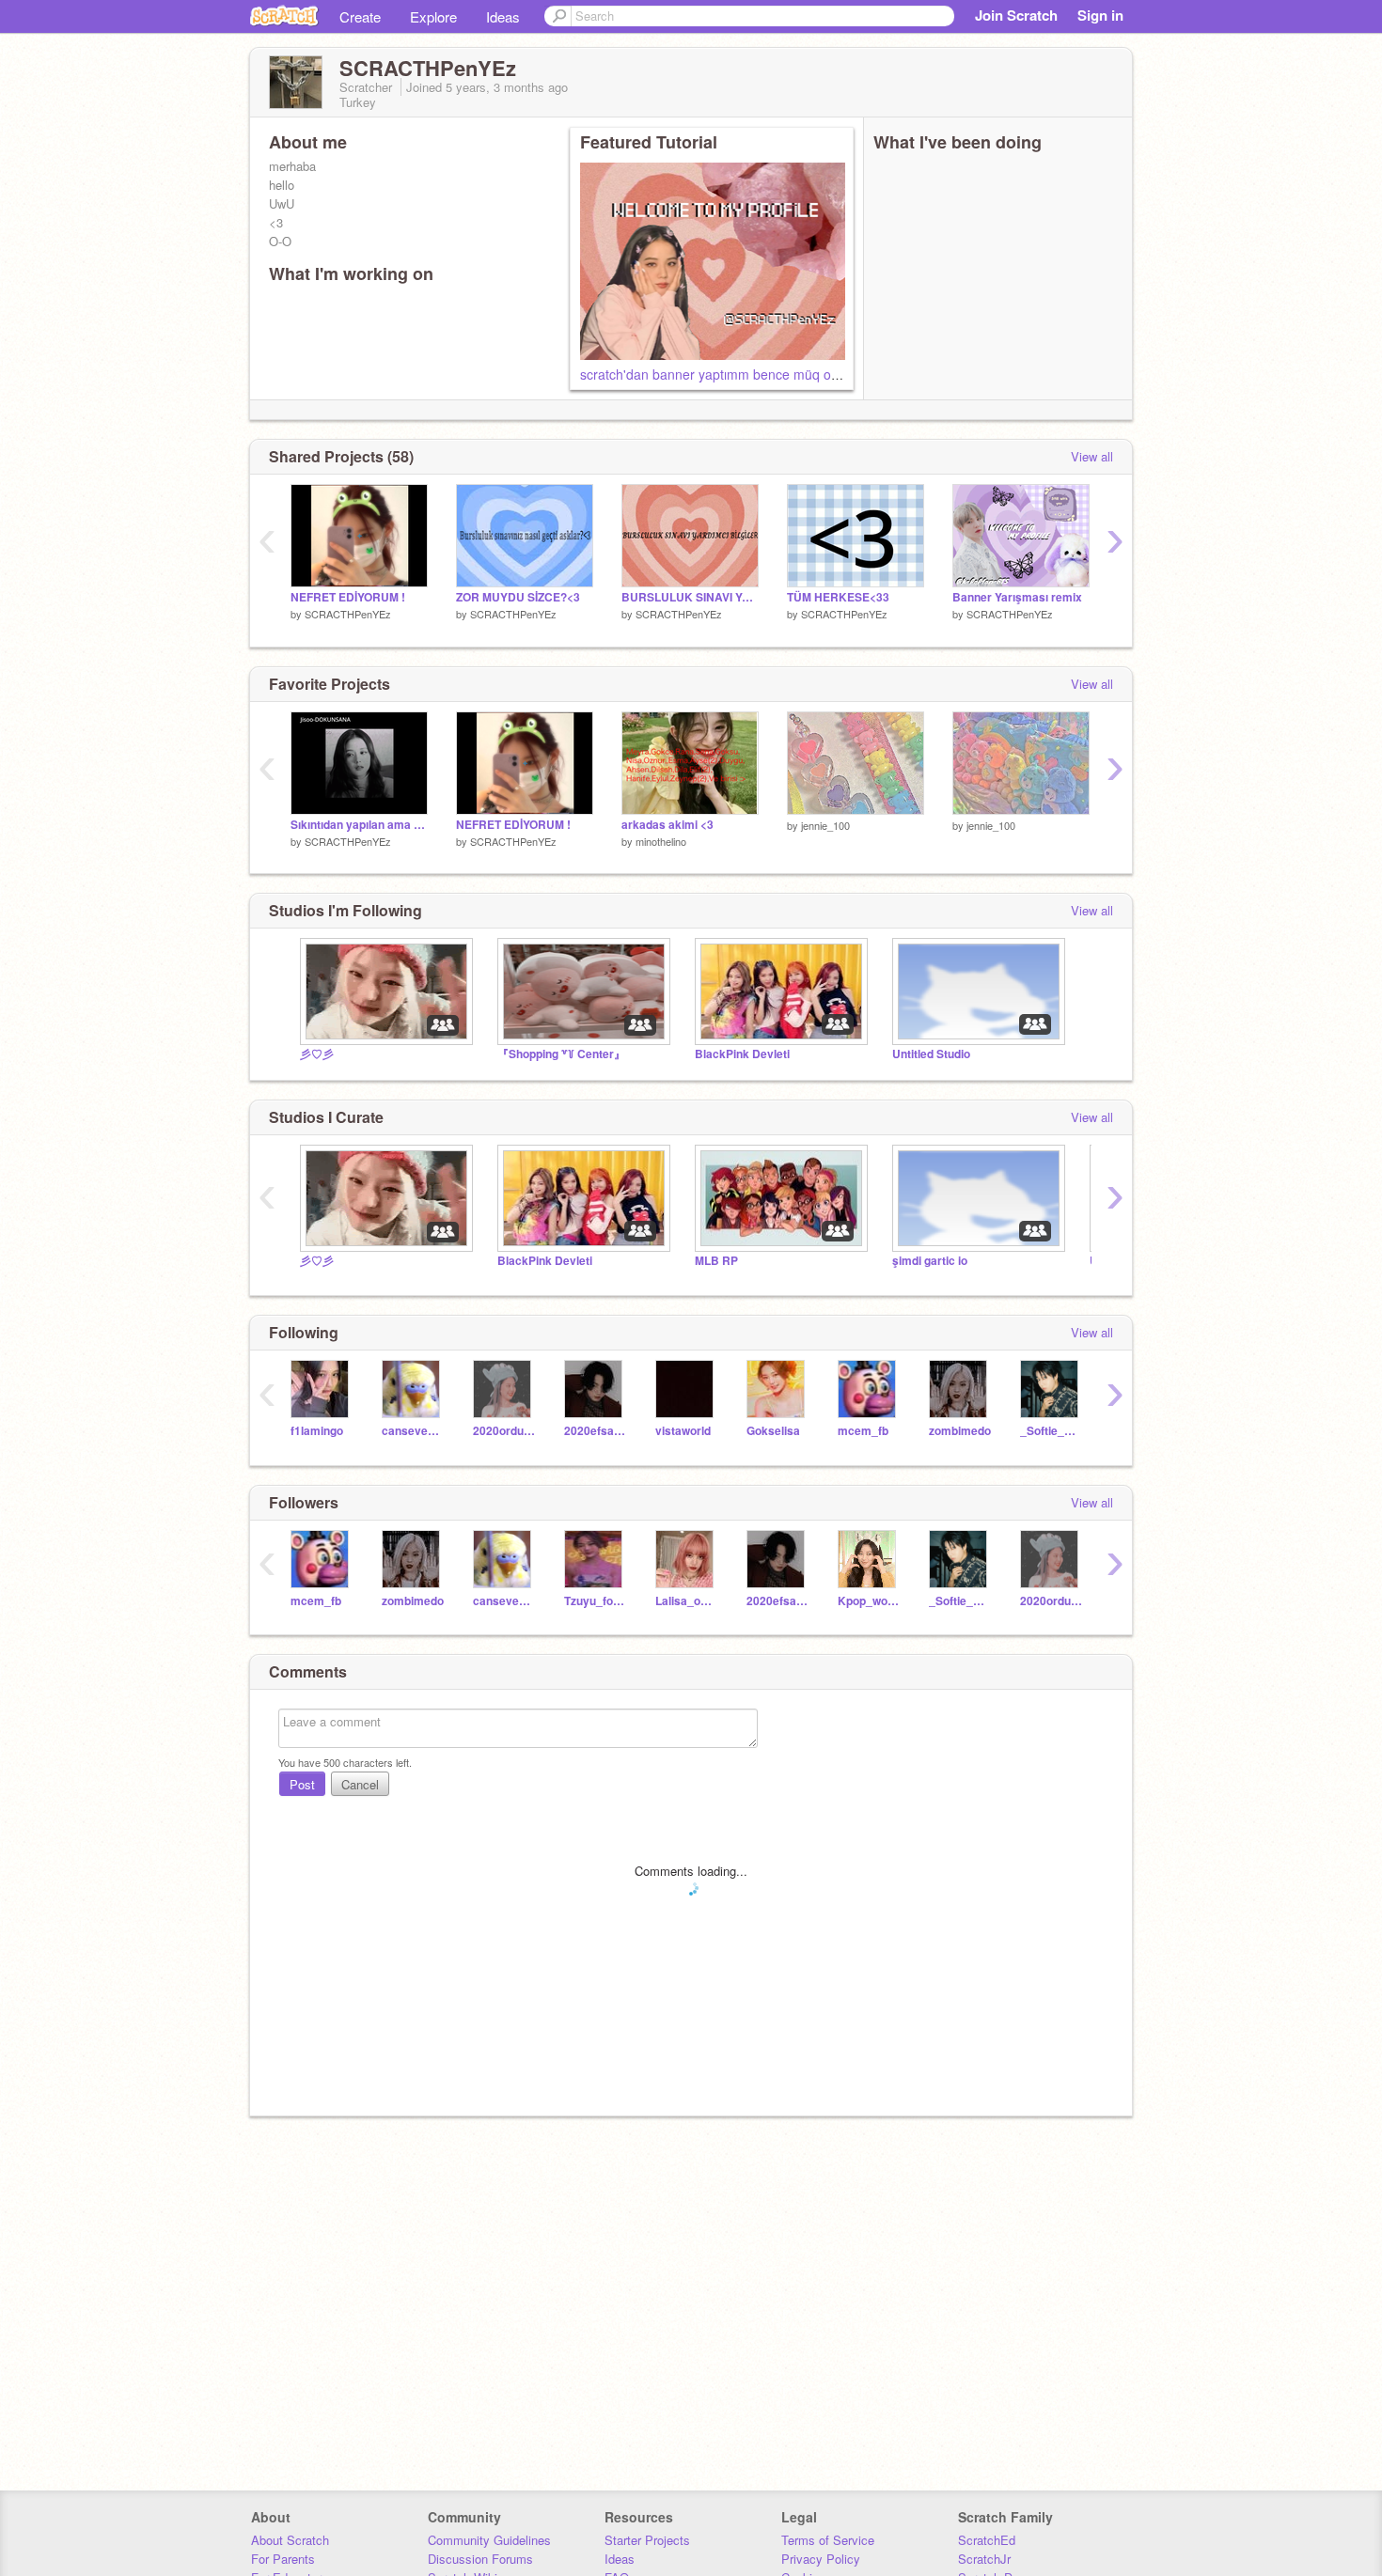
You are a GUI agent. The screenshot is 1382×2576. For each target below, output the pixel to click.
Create (360, 16)
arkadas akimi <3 (667, 825)
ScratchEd (987, 2540)
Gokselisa (773, 1431)
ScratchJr (984, 2559)
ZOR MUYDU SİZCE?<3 (518, 597)
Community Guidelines (489, 2540)
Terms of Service (828, 2540)
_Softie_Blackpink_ (1052, 1431)
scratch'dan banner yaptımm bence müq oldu (715, 374)
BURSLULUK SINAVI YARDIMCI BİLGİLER (690, 597)
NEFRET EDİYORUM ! (348, 597)
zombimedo (960, 1431)
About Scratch (290, 2540)
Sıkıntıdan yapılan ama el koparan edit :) (359, 825)
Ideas (503, 16)
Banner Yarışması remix (1017, 597)
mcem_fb (863, 1431)
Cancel (360, 1784)
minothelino (661, 841)
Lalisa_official (687, 1601)
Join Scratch (1016, 15)
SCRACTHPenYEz (348, 614)
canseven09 (413, 1431)
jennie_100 (825, 825)
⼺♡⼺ (317, 1054)
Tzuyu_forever (596, 1601)
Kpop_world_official (869, 1601)
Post (302, 1784)
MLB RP (716, 1261)
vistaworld (683, 1431)
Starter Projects (647, 2540)
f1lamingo (317, 1431)
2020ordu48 (504, 1431)
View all (1092, 456)
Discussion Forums (480, 2559)
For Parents (283, 2559)
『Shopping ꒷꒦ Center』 (561, 1054)
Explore (433, 16)
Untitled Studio (931, 1054)
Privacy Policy (821, 2559)
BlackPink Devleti (742, 1054)
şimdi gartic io (930, 1261)
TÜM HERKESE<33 (838, 597)
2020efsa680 (596, 1431)
